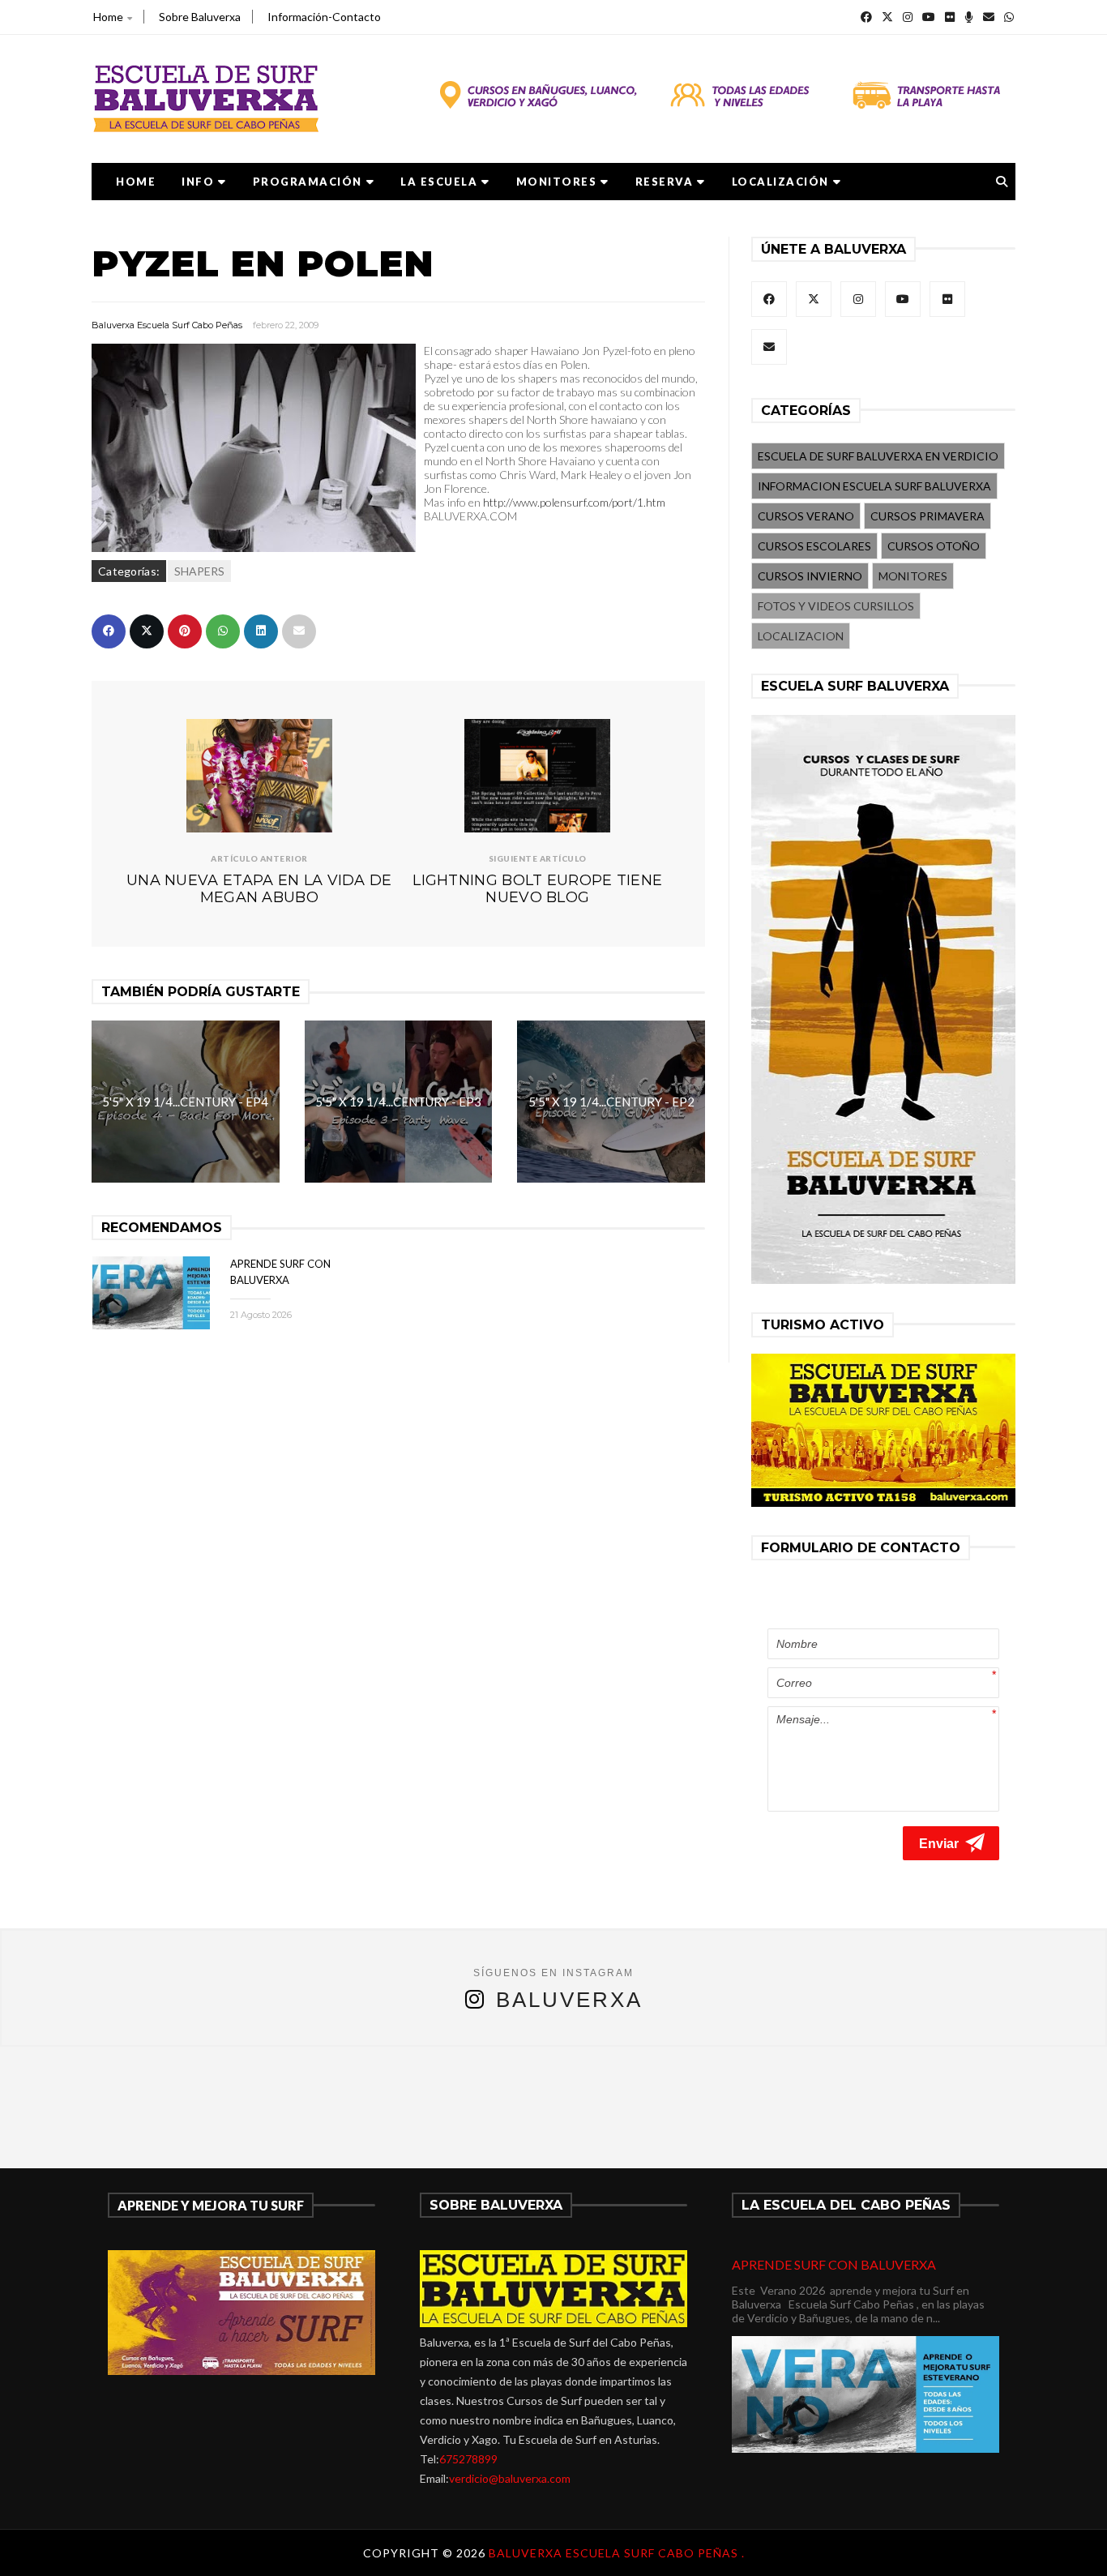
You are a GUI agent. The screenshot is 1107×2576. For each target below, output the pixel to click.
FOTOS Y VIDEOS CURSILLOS (836, 606)
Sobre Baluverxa (200, 17)
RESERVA (665, 182)
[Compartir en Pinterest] (185, 631)
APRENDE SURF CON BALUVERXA (834, 2264)
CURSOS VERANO (806, 516)
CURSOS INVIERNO (810, 576)
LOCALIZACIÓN (780, 182)
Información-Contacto (324, 17)
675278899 (468, 2459)
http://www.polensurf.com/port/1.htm (574, 502)
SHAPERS (199, 571)
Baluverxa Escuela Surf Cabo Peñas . (617, 2553)
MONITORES (557, 182)
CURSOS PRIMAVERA (927, 516)
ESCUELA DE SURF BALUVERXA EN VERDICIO (878, 456)
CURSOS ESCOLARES (814, 546)
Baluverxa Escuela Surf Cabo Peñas (167, 325)
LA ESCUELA (439, 182)
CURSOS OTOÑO (934, 546)
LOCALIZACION (801, 636)
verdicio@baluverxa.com (510, 2478)
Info (198, 182)
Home (108, 17)
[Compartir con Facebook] (109, 631)
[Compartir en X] (147, 631)
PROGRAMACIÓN (308, 182)
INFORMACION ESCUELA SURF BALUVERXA (874, 486)
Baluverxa (569, 2000)
